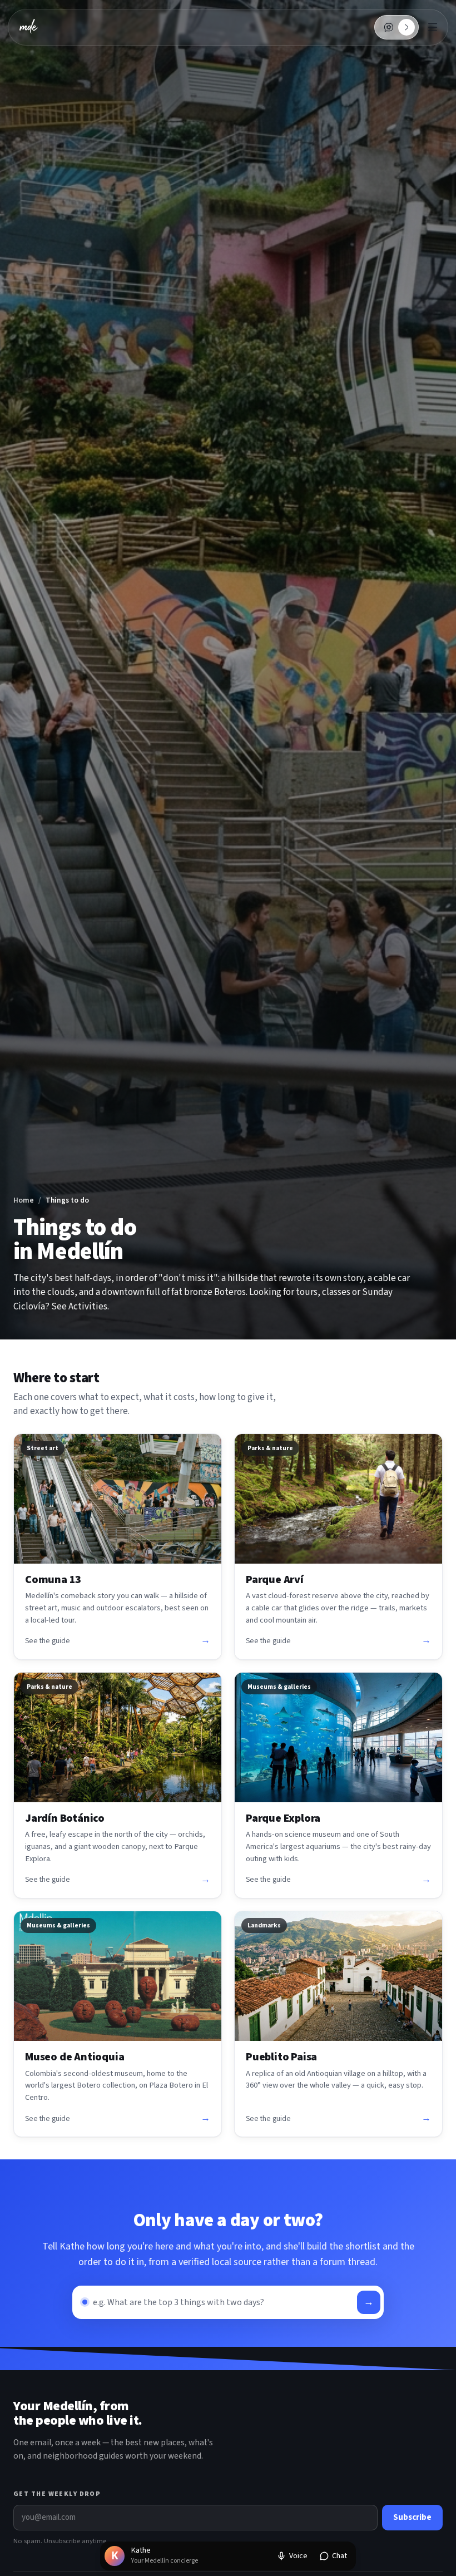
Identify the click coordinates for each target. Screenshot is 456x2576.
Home (24, 1200)
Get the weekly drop (57, 2494)
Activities (88, 1307)
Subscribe (412, 2517)
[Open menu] (433, 27)
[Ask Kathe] (389, 27)
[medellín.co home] (29, 27)
